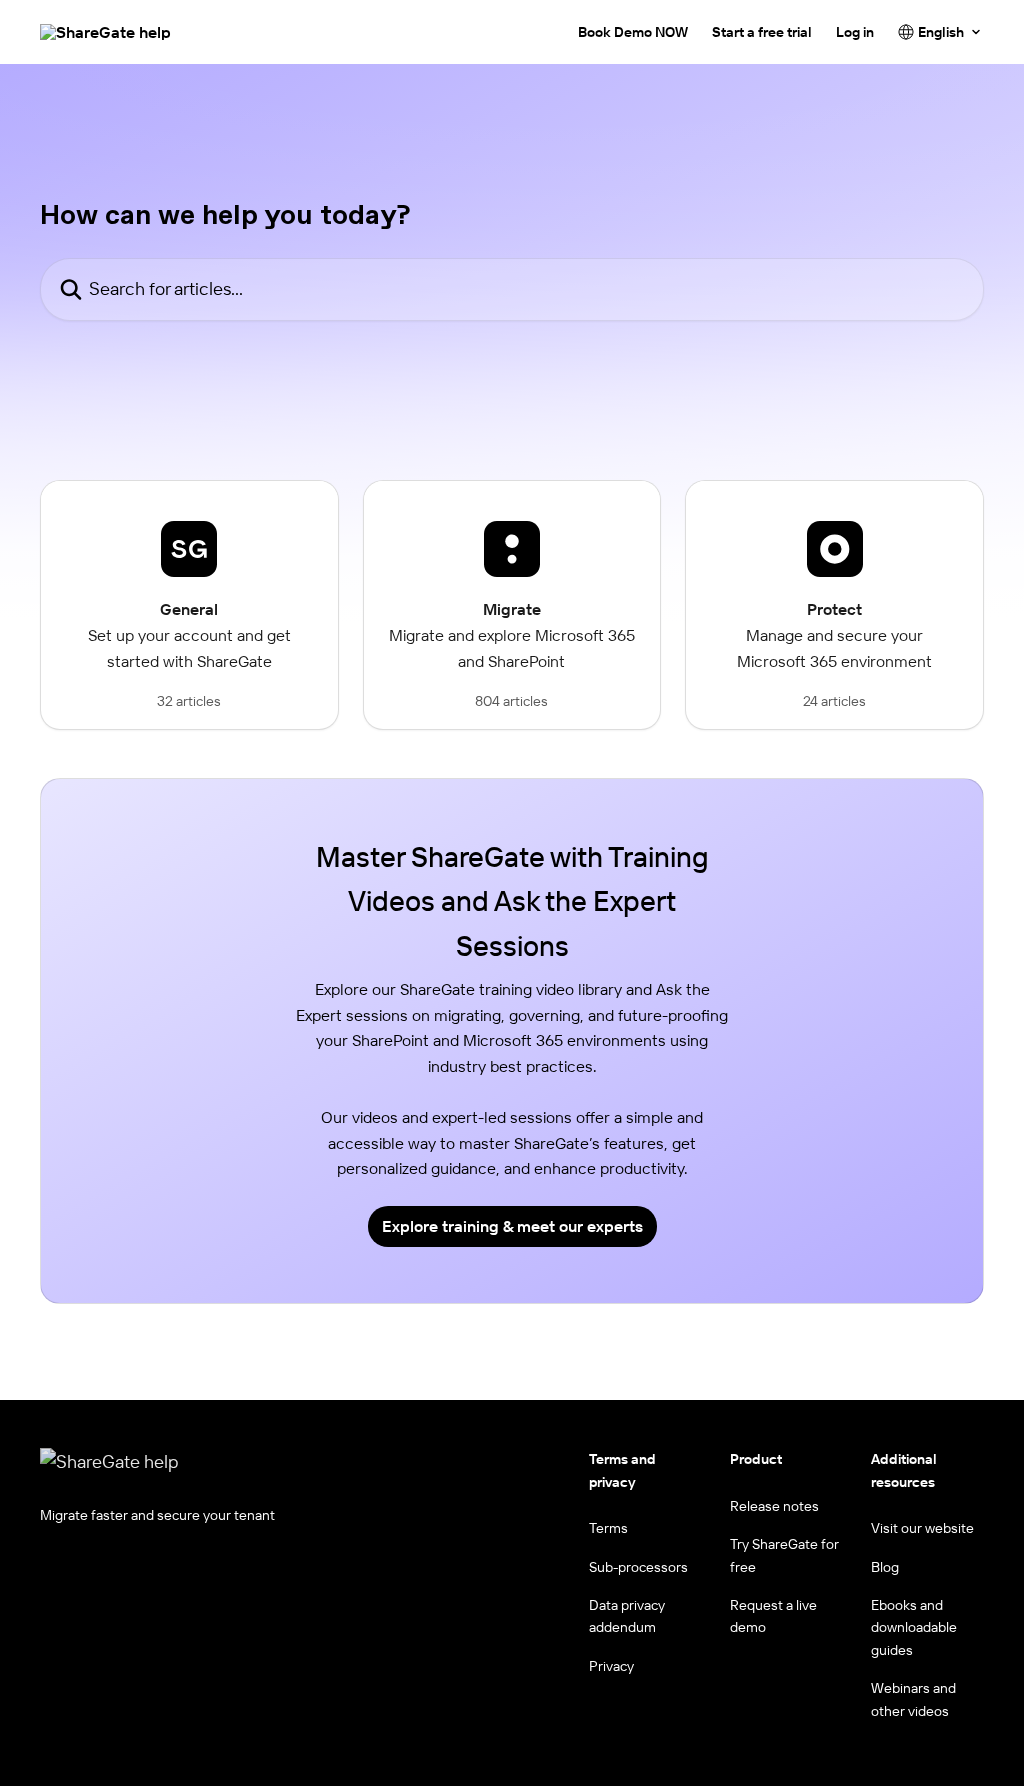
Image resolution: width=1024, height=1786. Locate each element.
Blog (885, 1567)
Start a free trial (762, 32)
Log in (855, 32)
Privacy (611, 1666)
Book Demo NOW (633, 32)
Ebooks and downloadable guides (914, 1627)
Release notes (774, 1506)
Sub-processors (638, 1567)
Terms (608, 1528)
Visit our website (922, 1528)
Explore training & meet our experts (512, 1226)
